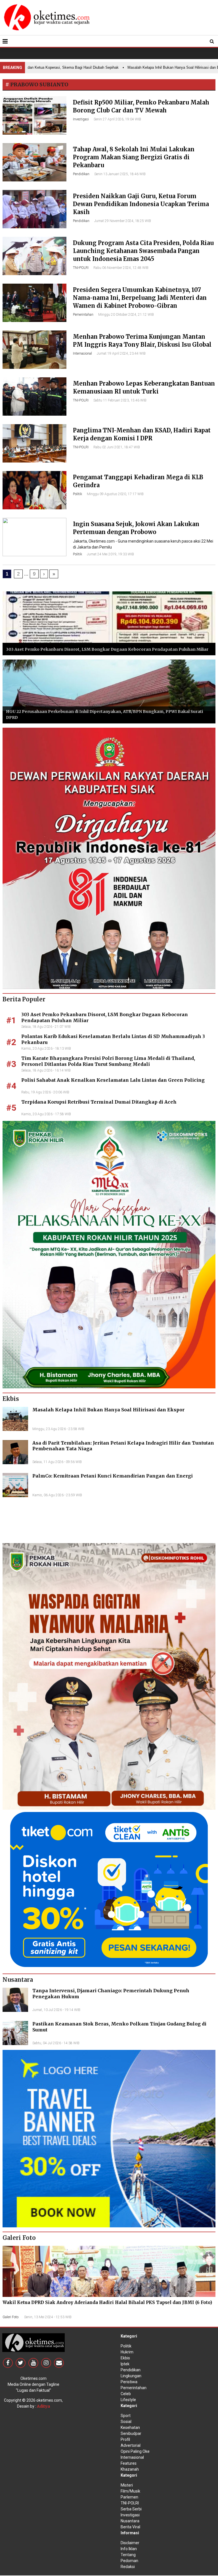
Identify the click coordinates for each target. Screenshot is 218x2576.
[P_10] (109, 1889)
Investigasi (81, 119)
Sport (126, 2416)
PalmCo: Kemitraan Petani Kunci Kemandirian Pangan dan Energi (113, 1476)
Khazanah (130, 2469)
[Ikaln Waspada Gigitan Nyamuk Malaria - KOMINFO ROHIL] (109, 1676)
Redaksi (128, 2567)
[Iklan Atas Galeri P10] (109, 2138)
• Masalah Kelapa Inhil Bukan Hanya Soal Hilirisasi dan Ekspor (145, 67)
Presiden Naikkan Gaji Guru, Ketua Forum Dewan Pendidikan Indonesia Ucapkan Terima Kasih (141, 204)
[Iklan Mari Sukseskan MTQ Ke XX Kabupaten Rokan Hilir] (109, 1254)
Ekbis (125, 2358)
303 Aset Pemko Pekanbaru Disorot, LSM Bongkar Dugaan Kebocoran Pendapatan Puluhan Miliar (107, 649)
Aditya (43, 2406)
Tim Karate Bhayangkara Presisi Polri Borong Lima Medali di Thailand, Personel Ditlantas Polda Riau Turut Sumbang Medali (108, 1061)
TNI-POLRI (81, 268)
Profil (125, 2439)
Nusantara (130, 2521)
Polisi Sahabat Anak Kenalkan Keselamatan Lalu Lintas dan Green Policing (113, 1080)
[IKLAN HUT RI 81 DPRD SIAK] (109, 858)
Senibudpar (131, 2433)
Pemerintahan (83, 315)
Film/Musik (130, 2491)
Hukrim (127, 2352)
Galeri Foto (11, 2317)
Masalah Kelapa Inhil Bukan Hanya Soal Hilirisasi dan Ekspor (108, 1410)
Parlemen (129, 2497)
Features (129, 2463)
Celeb (126, 2394)
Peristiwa (129, 2382)
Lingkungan (131, 2376)
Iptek (125, 2364)
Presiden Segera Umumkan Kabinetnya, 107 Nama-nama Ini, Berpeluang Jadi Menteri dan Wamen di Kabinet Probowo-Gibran (140, 298)
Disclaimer (130, 2543)
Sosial (126, 2422)
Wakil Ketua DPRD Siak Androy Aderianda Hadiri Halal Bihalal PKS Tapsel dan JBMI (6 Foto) (107, 2302)
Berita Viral (130, 2527)
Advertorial (131, 2445)
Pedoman (129, 2561)
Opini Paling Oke (135, 2451)
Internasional (82, 353)
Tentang (128, 2555)
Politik (77, 494)
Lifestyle (128, 2400)
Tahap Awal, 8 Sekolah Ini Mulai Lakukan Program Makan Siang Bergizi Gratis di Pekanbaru (134, 157)
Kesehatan (130, 2428)
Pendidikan (81, 174)
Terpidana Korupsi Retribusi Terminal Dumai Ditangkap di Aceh (99, 1102)
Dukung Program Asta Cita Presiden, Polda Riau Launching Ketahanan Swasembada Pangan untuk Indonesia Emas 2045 (143, 251)
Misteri (127, 2485)
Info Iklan (129, 2549)
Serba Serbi (131, 2509)
